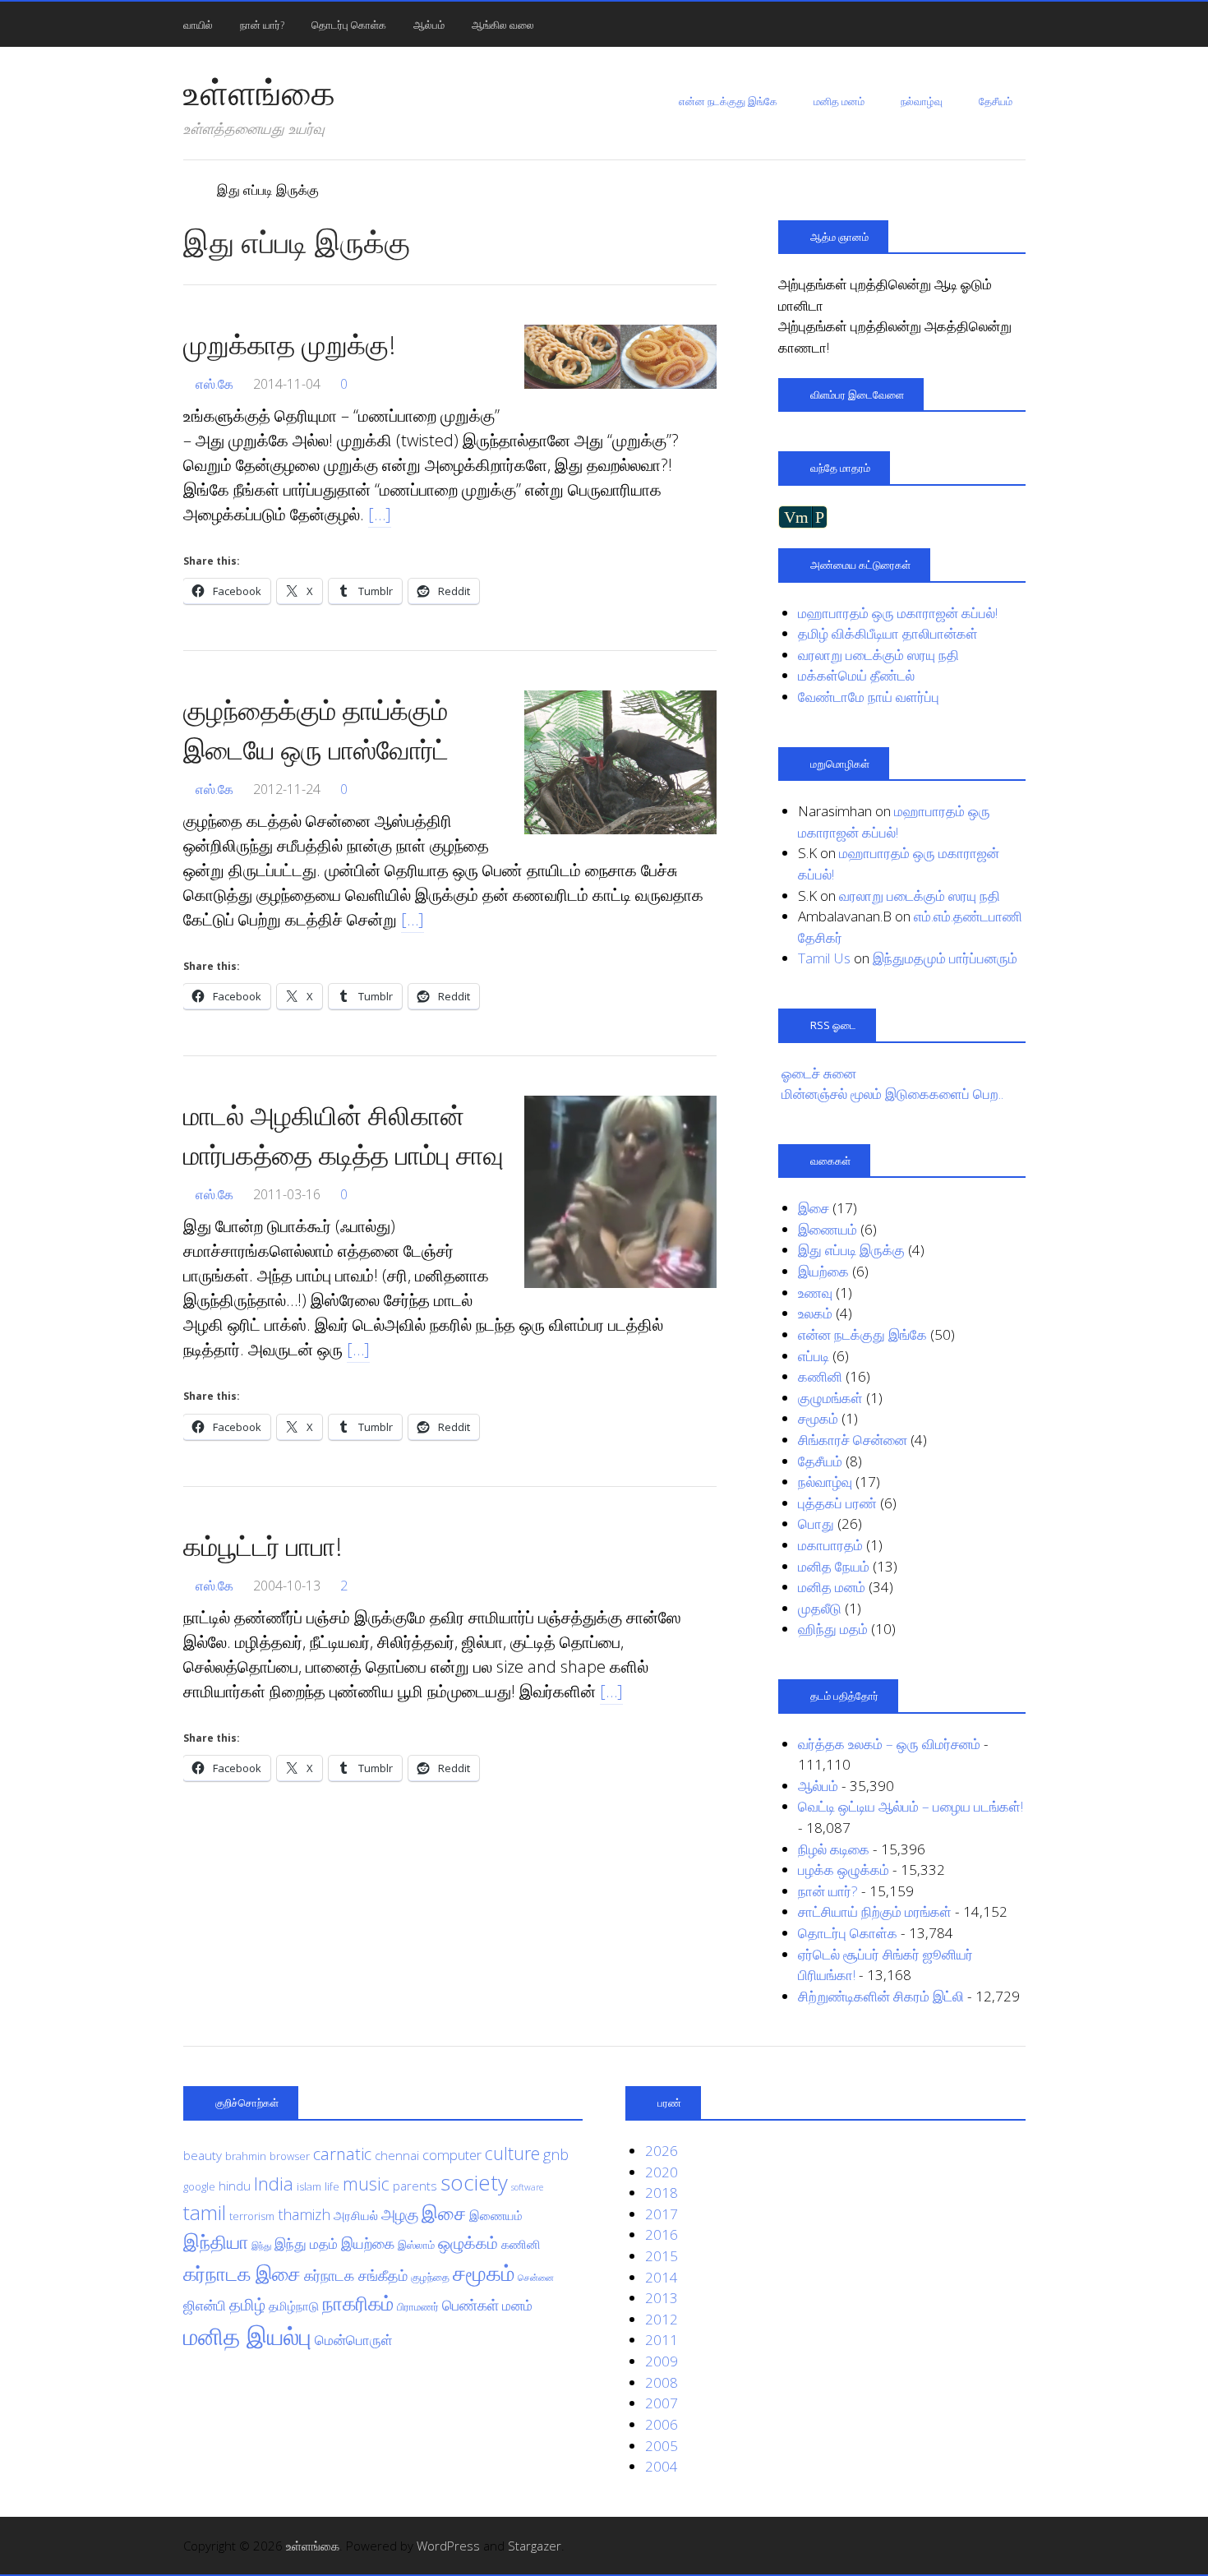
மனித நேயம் (834, 1566)
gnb (556, 2154)
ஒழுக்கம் (468, 2242)
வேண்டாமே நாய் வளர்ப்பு (869, 697)
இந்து (261, 2246)
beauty (203, 2155)
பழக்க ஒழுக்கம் (844, 1870)
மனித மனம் (839, 101)
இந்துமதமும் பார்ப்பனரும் (945, 958)
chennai (397, 2155)
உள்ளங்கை (259, 92)
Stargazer (535, 2546)
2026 (662, 2151)
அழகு (400, 2214)
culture (512, 2153)
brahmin (246, 2156)
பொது (816, 1523)
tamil (205, 2212)
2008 (662, 2382)
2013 (662, 2298)
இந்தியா (216, 2242)
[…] (380, 514)
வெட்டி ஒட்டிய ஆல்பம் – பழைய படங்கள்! (911, 1806)
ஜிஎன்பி (205, 2305)
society (474, 2182)
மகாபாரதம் (830, 1545)
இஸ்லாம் (416, 2245)
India (274, 2183)
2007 (662, 2403)
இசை (814, 1208)
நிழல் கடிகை (834, 1849)
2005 (662, 2446)
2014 (662, 2277)
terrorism (252, 2216)
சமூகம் (818, 1418)
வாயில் (198, 25)
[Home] (191, 190)
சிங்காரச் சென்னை (853, 1440)
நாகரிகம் (358, 2303)
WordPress (448, 2546)
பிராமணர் (418, 2306)
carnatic (342, 2154)
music (366, 2184)
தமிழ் (247, 2304)
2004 (662, 2466)
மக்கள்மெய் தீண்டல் (856, 675)
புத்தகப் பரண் (837, 1503)
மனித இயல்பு (247, 2336)
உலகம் (815, 1313)
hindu (235, 2186)
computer (452, 2155)
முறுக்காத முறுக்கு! (289, 344)
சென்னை (536, 2278)
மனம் (517, 2305)
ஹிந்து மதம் (833, 1629)
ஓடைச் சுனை (819, 1073)
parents (415, 2186)
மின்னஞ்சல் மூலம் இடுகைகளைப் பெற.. (892, 1094)
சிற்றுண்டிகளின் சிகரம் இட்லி (881, 1996)
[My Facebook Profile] (1016, 2546)
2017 (662, 2214)
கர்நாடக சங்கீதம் (356, 2275)
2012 (662, 2319)
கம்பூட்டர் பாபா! (263, 1546)
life (332, 2186)
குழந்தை (430, 2277)
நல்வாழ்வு (922, 101)
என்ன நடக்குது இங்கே (728, 101)
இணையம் (828, 1229)
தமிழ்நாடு (294, 2306)
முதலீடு (820, 1608)
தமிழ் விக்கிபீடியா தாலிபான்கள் (888, 633)
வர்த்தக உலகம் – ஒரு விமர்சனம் (889, 1744)
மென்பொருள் (354, 2340)
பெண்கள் (470, 2305)
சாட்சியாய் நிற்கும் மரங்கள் (875, 1911)
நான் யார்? (262, 25)
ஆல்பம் (429, 25)
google (199, 2186)
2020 (662, 2172)
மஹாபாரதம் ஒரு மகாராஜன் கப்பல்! (898, 613)
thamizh (304, 2214)
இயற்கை (823, 1271)
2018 (662, 2193)
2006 (662, 2424)
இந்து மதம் (306, 2244)
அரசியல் (356, 2215)
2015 (662, 2256)
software (527, 2187)
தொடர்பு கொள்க (349, 25)
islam (309, 2186)
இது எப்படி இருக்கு (851, 1250)
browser (290, 2156)
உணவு (815, 1293)
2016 (662, 2234)
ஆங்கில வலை (503, 25)
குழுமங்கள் (830, 1398)
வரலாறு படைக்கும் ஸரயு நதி (878, 655)
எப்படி (814, 1356)
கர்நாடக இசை (242, 2274)
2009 (662, 2361)
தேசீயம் (996, 101)
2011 (662, 2340)
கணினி (820, 1376)
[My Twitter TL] (994, 2546)
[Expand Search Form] (1033, 23)
